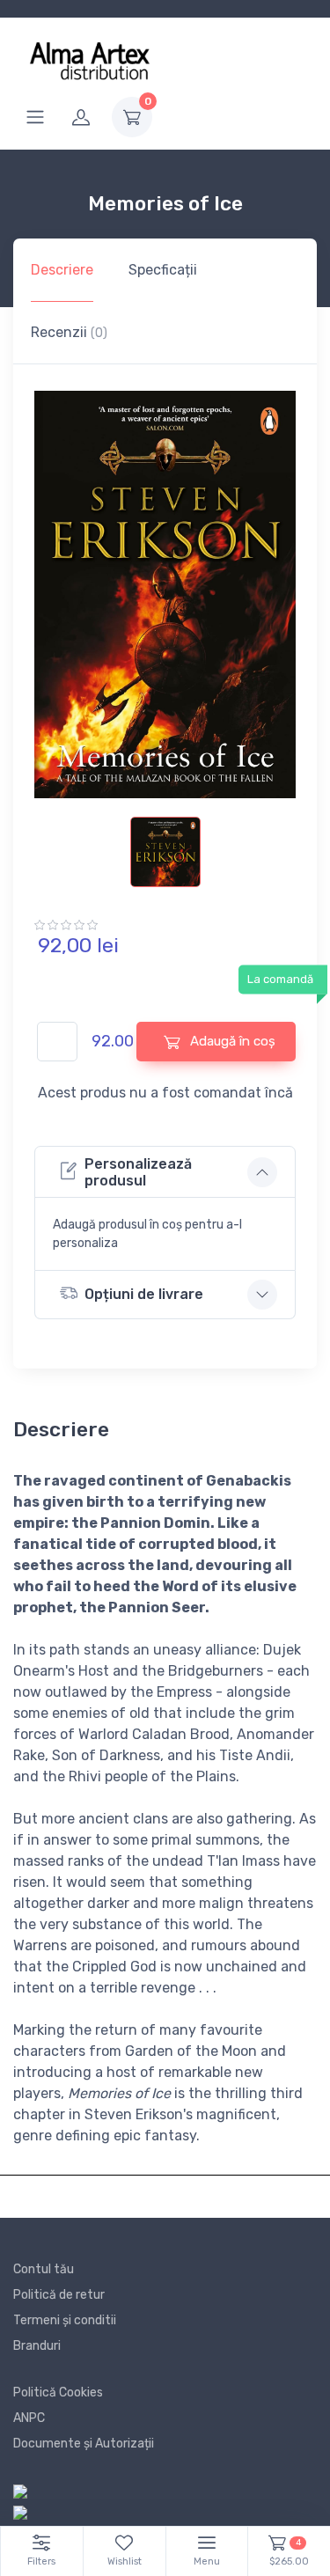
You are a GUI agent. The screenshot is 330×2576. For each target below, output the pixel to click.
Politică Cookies (58, 2393)
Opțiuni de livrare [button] (144, 1294)
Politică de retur (59, 2295)
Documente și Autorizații (84, 2444)
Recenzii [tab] (69, 332)
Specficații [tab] (163, 270)
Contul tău (44, 2269)
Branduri (37, 2346)
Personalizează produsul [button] (138, 1172)
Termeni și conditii (65, 2320)
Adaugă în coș (231, 1041)
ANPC (29, 2418)
